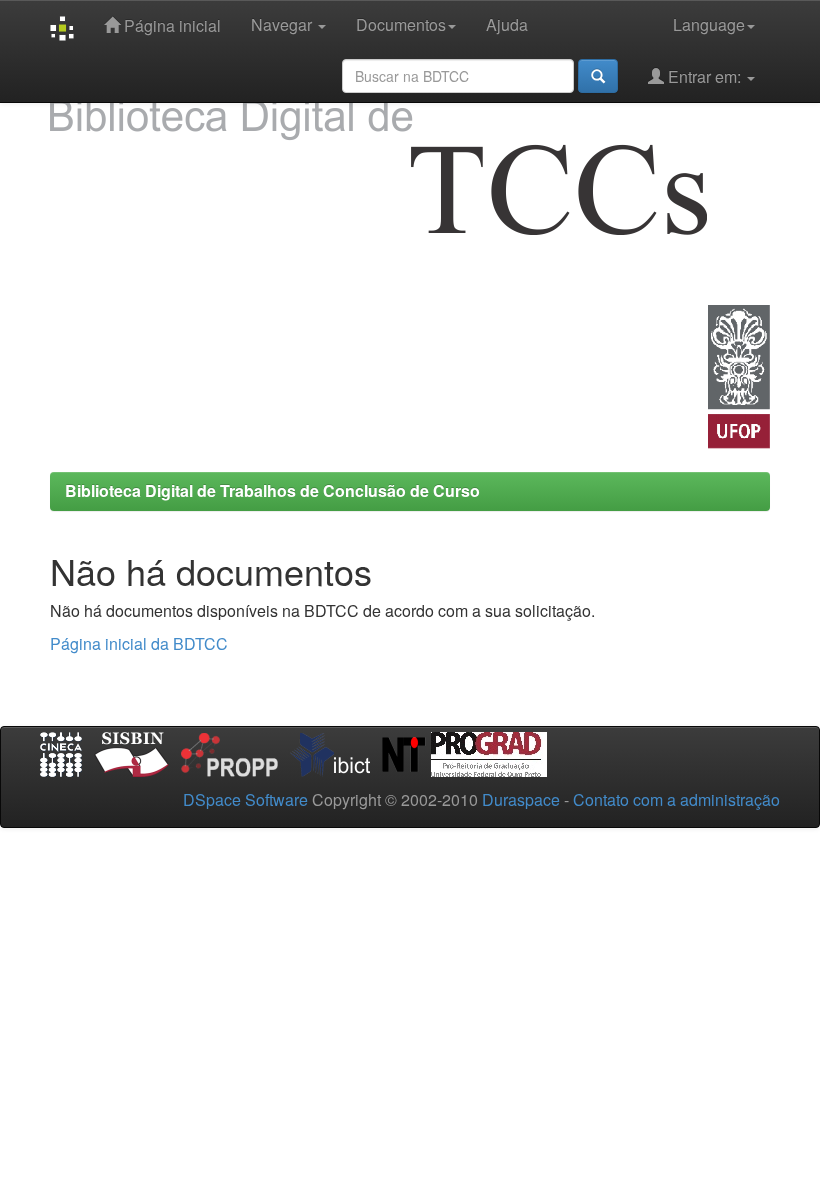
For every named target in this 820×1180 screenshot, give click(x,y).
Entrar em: (704, 76)
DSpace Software (245, 799)
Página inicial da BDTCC (139, 643)
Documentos (401, 24)
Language (709, 24)
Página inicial (170, 25)
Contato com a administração (676, 799)
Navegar (283, 24)
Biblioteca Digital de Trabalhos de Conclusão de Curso (272, 490)
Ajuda (507, 24)
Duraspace (521, 799)
